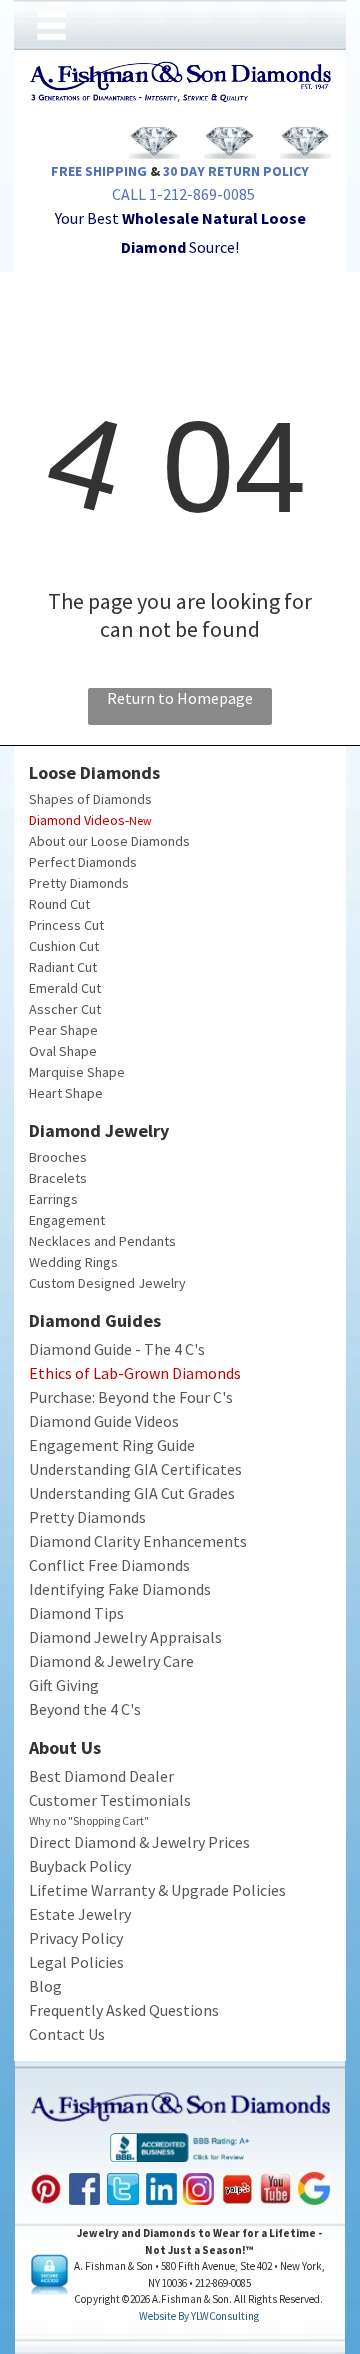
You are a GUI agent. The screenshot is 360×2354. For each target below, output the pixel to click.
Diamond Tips (76, 1613)
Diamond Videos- (79, 820)
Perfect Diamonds (83, 862)
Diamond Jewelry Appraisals (125, 1637)
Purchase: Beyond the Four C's (131, 1397)
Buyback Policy (80, 1866)
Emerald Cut (65, 988)
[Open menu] (51, 25)
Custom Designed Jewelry (107, 1283)
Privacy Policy (76, 1938)
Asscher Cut (65, 1009)
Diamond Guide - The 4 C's (117, 1349)
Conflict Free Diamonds (109, 1565)
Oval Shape (63, 1051)
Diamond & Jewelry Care (111, 1661)
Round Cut (59, 904)
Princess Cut (66, 925)
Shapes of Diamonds (90, 799)
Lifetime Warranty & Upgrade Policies (157, 1890)
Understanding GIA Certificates (135, 1469)
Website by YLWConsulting (199, 2316)
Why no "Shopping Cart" (89, 1820)
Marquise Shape (77, 1072)
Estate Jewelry (80, 1914)
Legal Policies (76, 1962)
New (140, 820)
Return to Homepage (180, 698)
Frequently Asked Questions (124, 2010)
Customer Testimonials (110, 1800)
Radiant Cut (63, 967)
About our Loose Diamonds (109, 841)
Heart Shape (66, 1093)
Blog (45, 1986)
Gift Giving (64, 1685)
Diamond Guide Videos (104, 1421)
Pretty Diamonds (79, 883)
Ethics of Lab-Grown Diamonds (135, 1373)
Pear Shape (63, 1030)
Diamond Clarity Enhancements (138, 1541)
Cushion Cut (64, 946)
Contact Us (67, 2034)
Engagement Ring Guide (112, 1445)
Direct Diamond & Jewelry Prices (139, 1842)
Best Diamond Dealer (101, 1776)
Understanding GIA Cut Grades (132, 1493)
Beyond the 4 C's (85, 1709)
